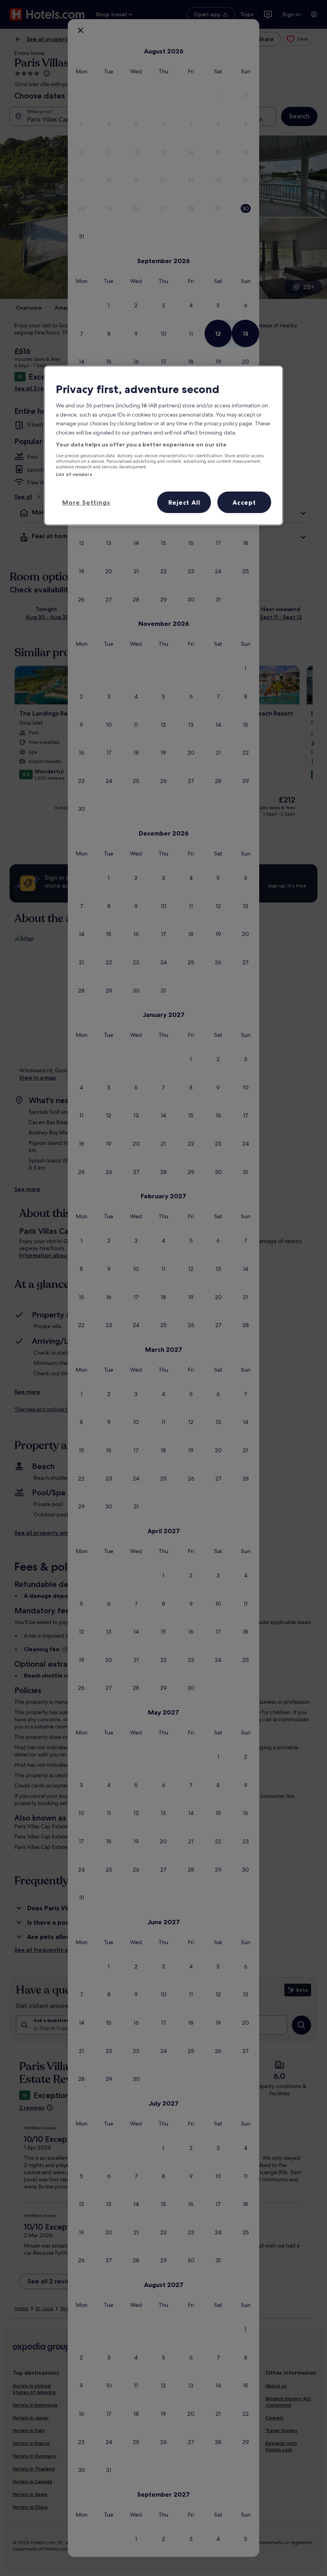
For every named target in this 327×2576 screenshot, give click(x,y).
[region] (163, 445)
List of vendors (74, 474)
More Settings (86, 502)
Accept (244, 502)
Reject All (184, 502)
